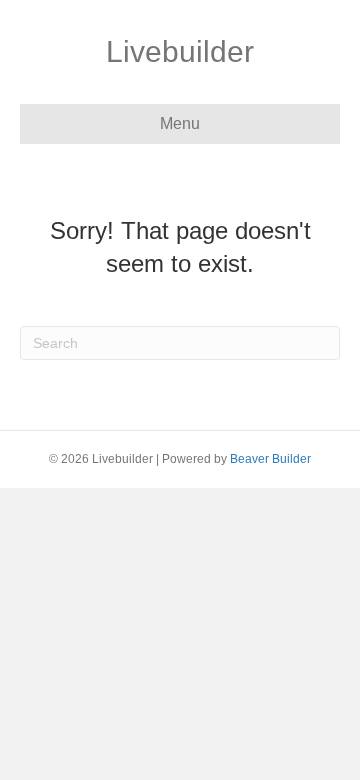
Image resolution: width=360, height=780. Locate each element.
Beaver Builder (270, 459)
